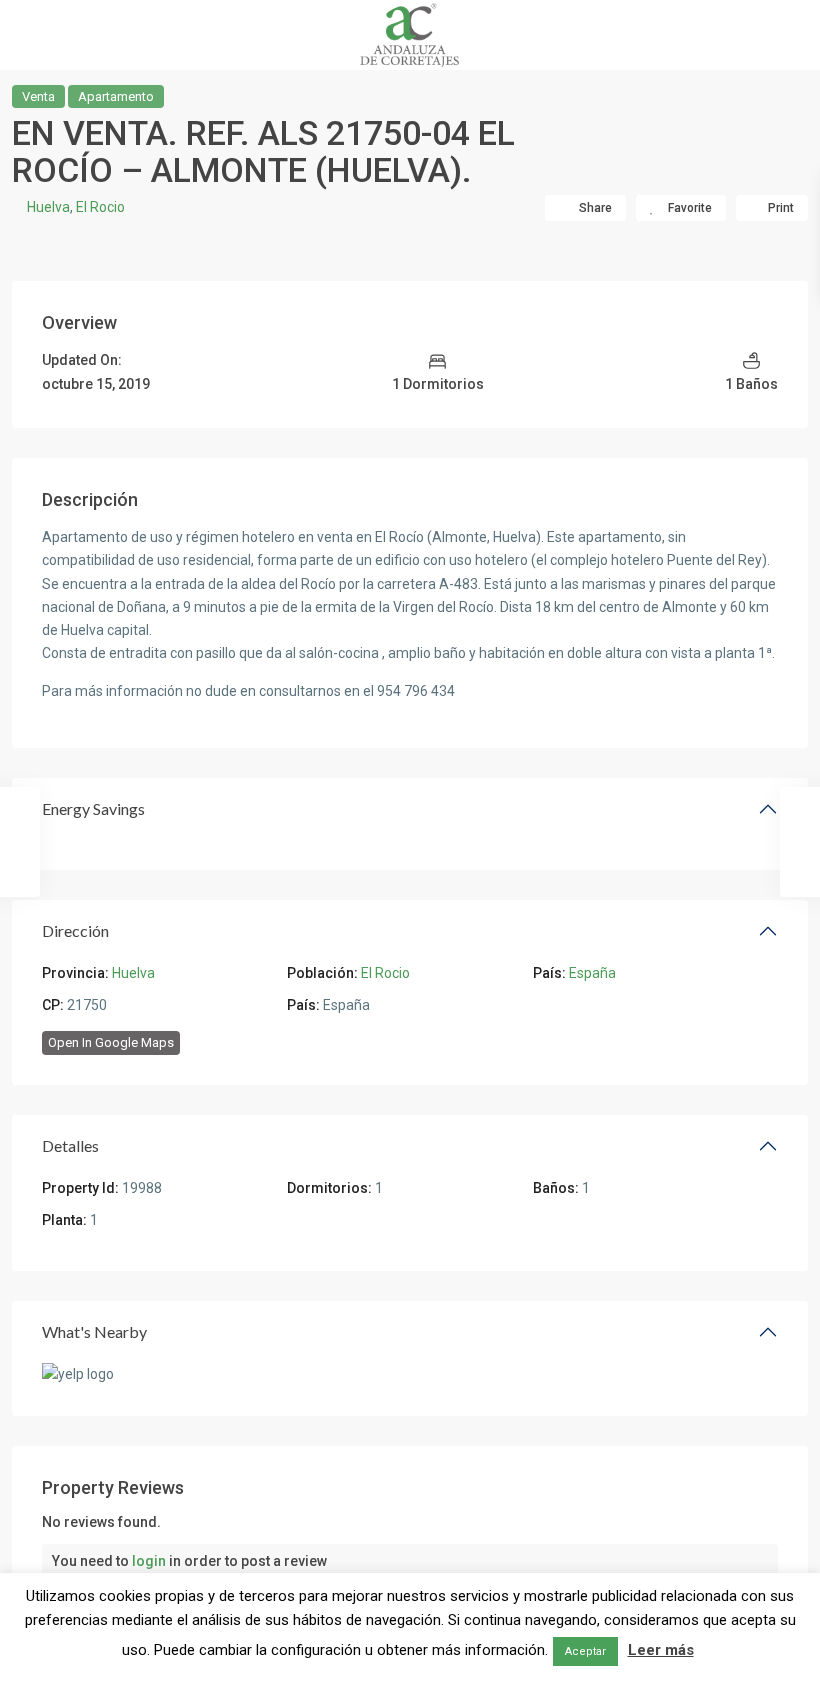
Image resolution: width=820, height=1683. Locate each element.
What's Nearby (94, 1331)
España (592, 973)
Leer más (661, 1650)
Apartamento (116, 96)
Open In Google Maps (111, 1042)
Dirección (75, 930)
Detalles (70, 1145)
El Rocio (100, 207)
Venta (38, 96)
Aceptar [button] (585, 1651)
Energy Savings (93, 808)
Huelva (48, 207)
